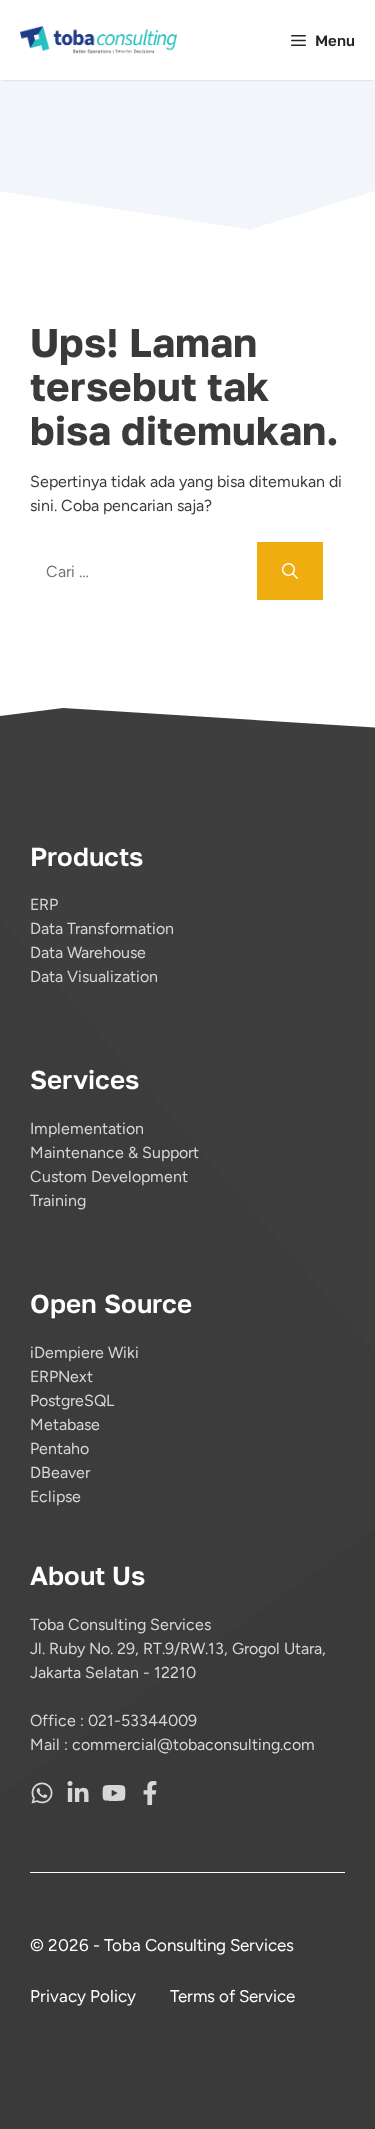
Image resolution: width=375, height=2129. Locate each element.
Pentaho (59, 1448)
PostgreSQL (72, 1400)
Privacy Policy (83, 1996)
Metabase (65, 1424)
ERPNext (61, 1376)
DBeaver (60, 1472)
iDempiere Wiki (84, 1352)
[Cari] (290, 571)
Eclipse (55, 1496)
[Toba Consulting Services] (99, 40)
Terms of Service (232, 1996)
